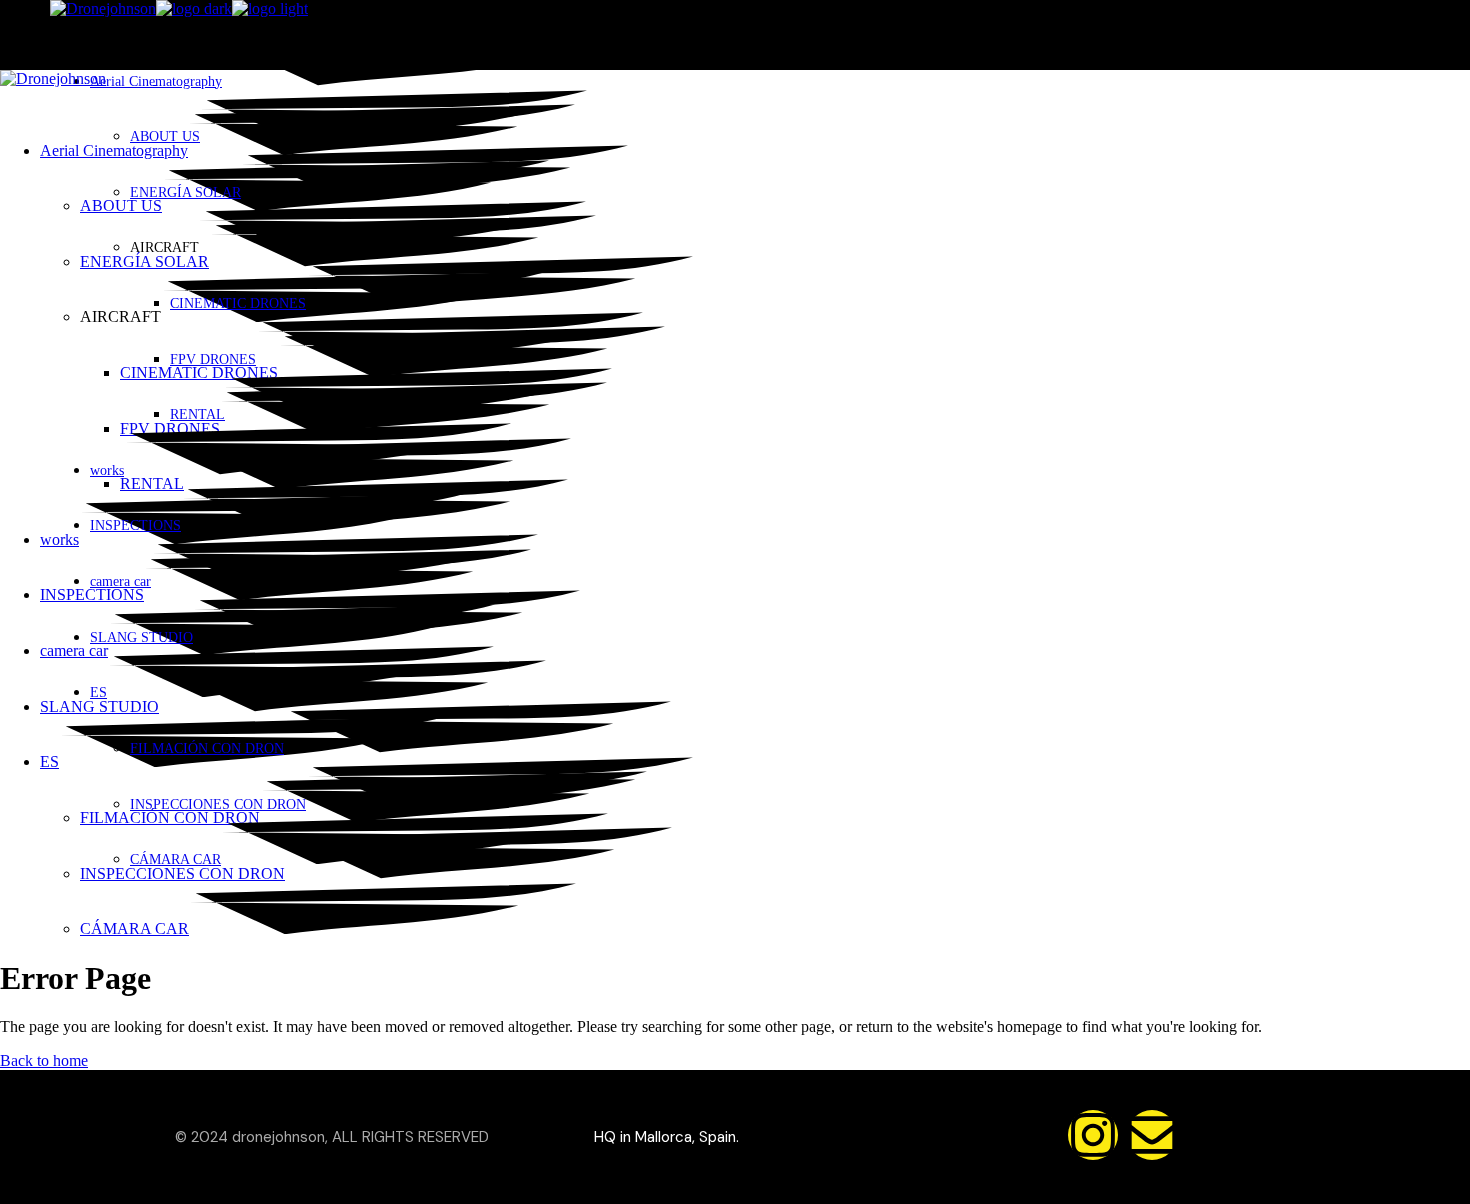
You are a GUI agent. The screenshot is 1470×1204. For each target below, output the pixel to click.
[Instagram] (1093, 1135)
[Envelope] (1152, 1135)
